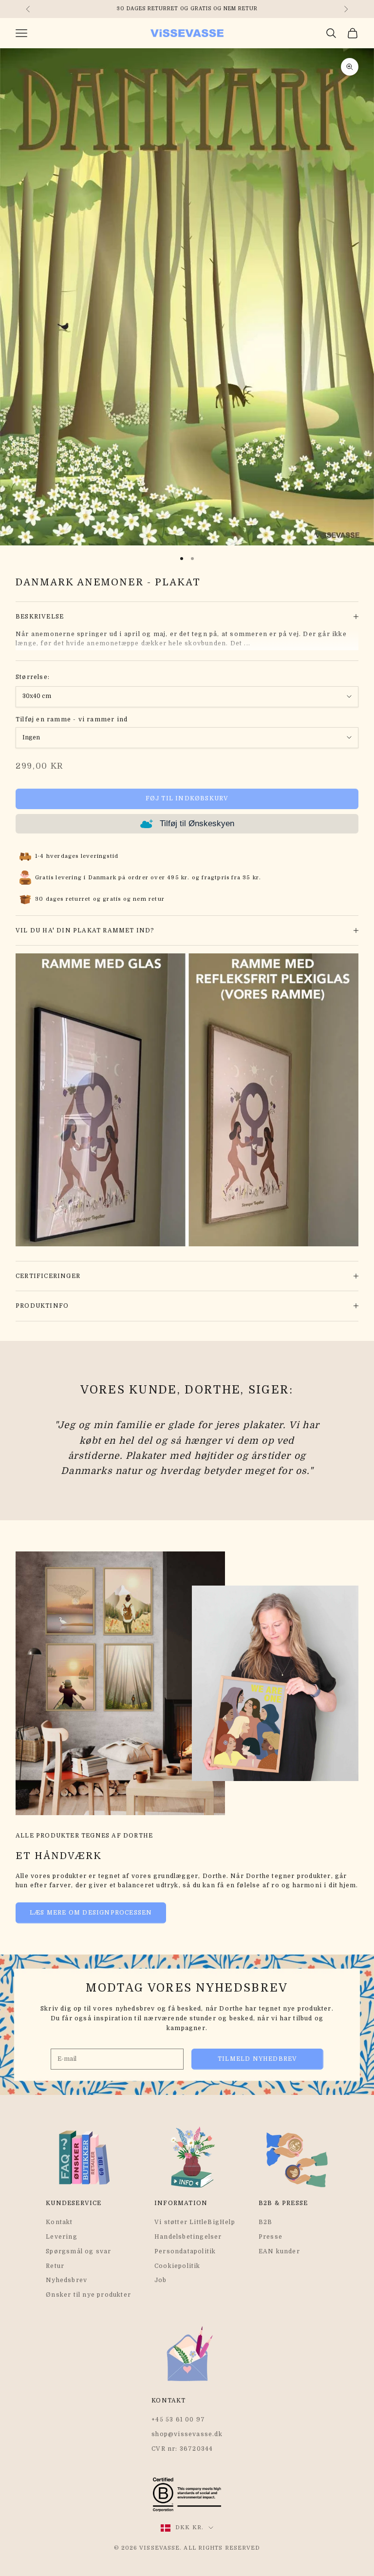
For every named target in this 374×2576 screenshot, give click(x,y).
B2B (266, 2222)
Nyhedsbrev (66, 2280)
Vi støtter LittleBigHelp (195, 2222)
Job (161, 2280)
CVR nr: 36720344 (182, 2449)
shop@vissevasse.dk (187, 2434)
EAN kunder (279, 2251)
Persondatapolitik (185, 2251)
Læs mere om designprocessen (91, 1913)
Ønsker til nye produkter (88, 2295)
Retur (55, 2266)
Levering (62, 2237)
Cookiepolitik (178, 2266)
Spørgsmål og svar (78, 2251)
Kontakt (59, 2222)
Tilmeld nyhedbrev (257, 2059)
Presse (271, 2237)
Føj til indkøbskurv (187, 798)
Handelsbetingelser (188, 2237)
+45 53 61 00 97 (178, 2420)
